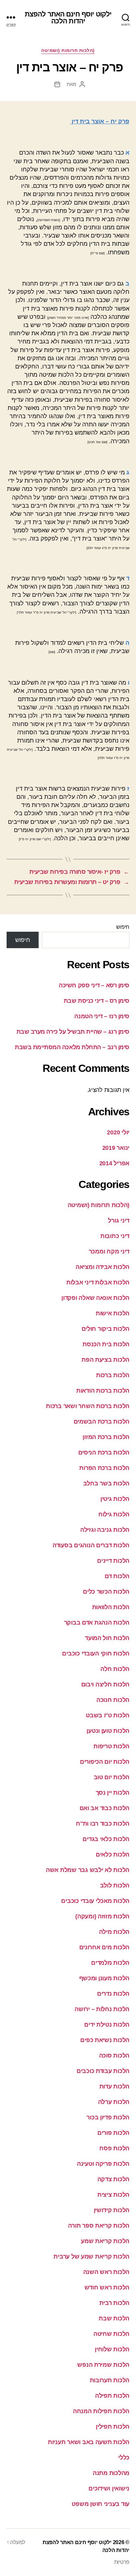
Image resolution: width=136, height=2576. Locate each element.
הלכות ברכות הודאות (103, 1391)
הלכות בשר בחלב (106, 1483)
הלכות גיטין (115, 1499)
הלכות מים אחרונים (104, 1947)
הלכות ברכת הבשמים (102, 1422)
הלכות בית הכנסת (106, 1344)
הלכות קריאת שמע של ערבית (91, 2257)
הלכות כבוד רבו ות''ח (103, 1824)
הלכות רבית (114, 2303)
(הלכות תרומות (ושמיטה (68, 50)
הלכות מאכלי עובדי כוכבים (95, 1901)
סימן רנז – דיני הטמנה (102, 1016)
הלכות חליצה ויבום (105, 1684)
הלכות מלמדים (110, 1963)
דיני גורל (119, 1221)
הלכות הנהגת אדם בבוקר (97, 1623)
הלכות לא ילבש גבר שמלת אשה (88, 1870)
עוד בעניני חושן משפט (101, 2504)
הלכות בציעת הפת (105, 1360)
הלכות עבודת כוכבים (103, 2071)
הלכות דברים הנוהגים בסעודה (91, 1545)
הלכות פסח (114, 2148)
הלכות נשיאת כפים (105, 2040)
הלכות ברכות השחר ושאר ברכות (88, 1406)
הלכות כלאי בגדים (106, 1839)
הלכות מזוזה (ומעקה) (102, 1916)
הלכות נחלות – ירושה (102, 2009)
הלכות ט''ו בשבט (108, 1715)
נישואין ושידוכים (109, 2488)
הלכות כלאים (113, 1855)
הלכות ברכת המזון (106, 1437)
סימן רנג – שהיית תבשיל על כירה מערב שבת (73, 1032)
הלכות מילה (114, 1932)
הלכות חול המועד (107, 1638)
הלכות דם (117, 1576)
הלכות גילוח (114, 1514)
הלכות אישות (113, 1313)
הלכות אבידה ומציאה (102, 1267)
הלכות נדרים (113, 1994)
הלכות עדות (114, 2086)
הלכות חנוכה (113, 1700)
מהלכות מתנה (111, 2473)
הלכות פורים (113, 2133)
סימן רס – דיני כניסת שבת (97, 1001)
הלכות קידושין (112, 2210)
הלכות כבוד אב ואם (104, 1808)
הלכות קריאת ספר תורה (99, 2226)
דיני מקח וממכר (109, 1251)
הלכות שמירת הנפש (103, 2365)
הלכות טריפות (111, 1746)
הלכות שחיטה (111, 2334)
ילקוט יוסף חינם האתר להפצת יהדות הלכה (68, 17)
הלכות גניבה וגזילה (105, 1530)
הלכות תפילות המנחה (101, 2411)
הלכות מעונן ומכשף (104, 1978)
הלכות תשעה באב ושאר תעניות (89, 2442)
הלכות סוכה (114, 2056)
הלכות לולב (115, 1885)
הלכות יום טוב (112, 1777)
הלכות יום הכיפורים (105, 1762)
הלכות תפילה (112, 2396)
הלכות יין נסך (113, 1793)
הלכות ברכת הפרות (104, 1468)
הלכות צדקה (113, 2179)
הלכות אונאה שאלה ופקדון (95, 1298)
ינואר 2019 (116, 1148)
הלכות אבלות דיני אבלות (98, 1282)
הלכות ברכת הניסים (104, 1452)
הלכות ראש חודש (107, 2287)
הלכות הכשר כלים (106, 1592)
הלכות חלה (115, 1669)
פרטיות (122, 2562)
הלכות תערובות (110, 2380)
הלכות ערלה (114, 2102)
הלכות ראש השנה (106, 2272)
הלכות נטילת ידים (107, 2025)
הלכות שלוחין (112, 2349)
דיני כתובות (115, 1236)
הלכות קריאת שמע (105, 2241)
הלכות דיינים (113, 1561)
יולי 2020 (118, 1132)
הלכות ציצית (113, 2195)
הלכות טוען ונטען (108, 1731)
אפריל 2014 (114, 1163)
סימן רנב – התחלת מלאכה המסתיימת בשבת (72, 1047)
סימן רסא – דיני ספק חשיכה (94, 985)
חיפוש (123, 927)
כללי (124, 2458)
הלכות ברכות (113, 1375)
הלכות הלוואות (111, 1607)
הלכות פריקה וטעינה (103, 2164)
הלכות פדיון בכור (108, 2117)
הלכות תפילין (113, 2427)
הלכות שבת (114, 2318)
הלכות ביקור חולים (105, 1329)
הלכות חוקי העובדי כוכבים (96, 1654)
